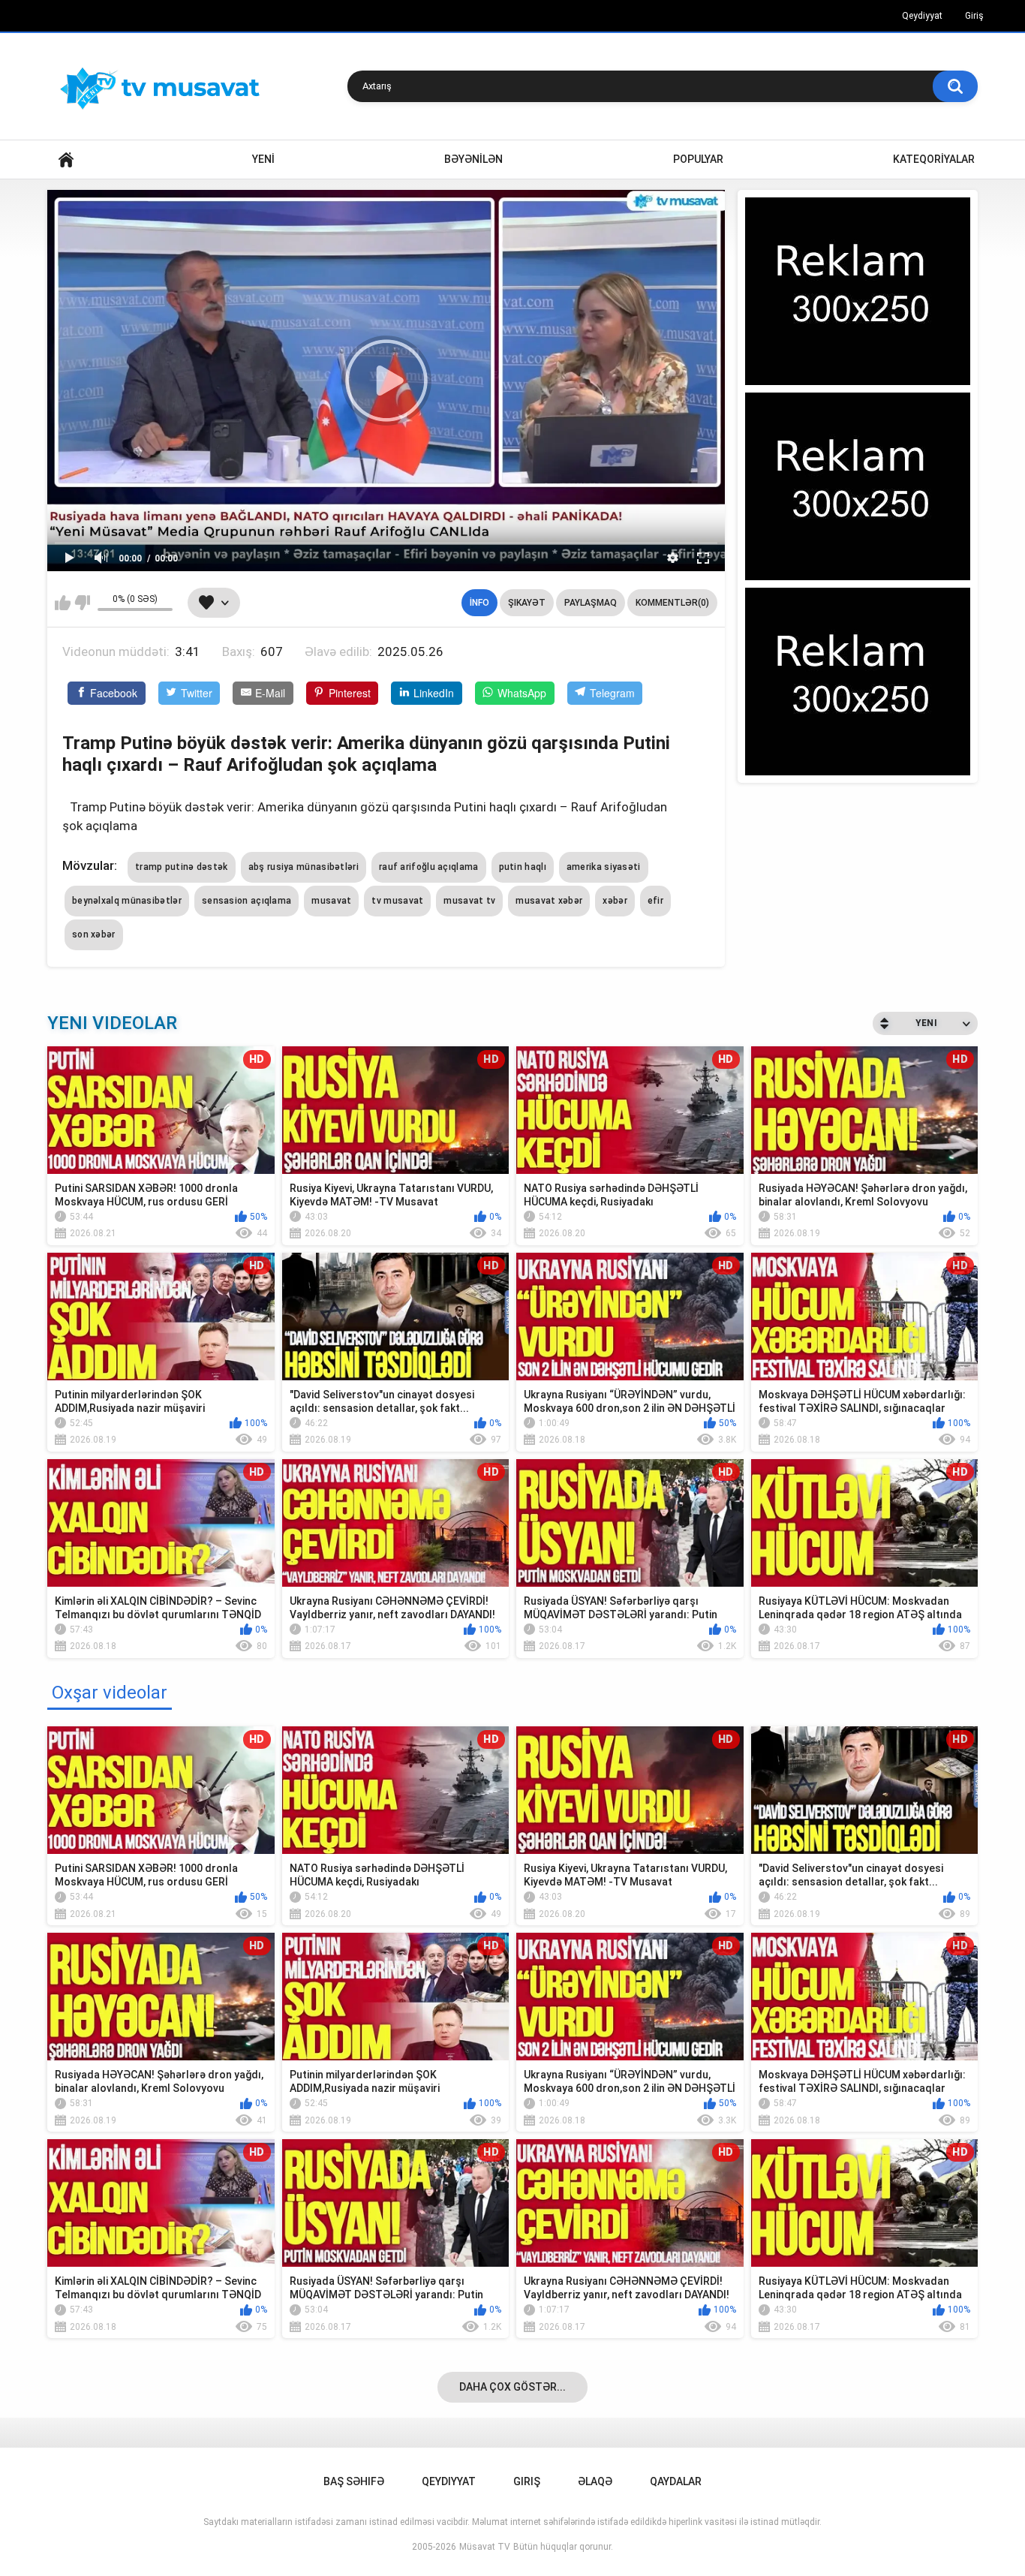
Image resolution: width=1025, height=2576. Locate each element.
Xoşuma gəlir (63, 603)
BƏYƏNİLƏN (473, 159)
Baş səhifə (354, 2481)
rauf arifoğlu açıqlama (429, 867)
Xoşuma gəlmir (82, 603)
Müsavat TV (485, 2547)
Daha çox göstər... (512, 2387)
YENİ (263, 159)
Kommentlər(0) (672, 603)
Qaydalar (676, 2481)
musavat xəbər (549, 901)
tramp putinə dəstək (182, 867)
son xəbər (94, 934)
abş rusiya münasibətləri (304, 867)
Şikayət (527, 603)
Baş (66, 159)
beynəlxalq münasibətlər (127, 901)
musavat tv (469, 901)
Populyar (698, 159)
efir (655, 901)
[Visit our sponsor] (858, 291)
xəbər (615, 901)
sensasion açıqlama (246, 901)
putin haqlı (523, 867)
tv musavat (397, 901)
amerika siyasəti (604, 867)
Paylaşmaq (591, 603)
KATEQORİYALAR (934, 159)
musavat (331, 901)
